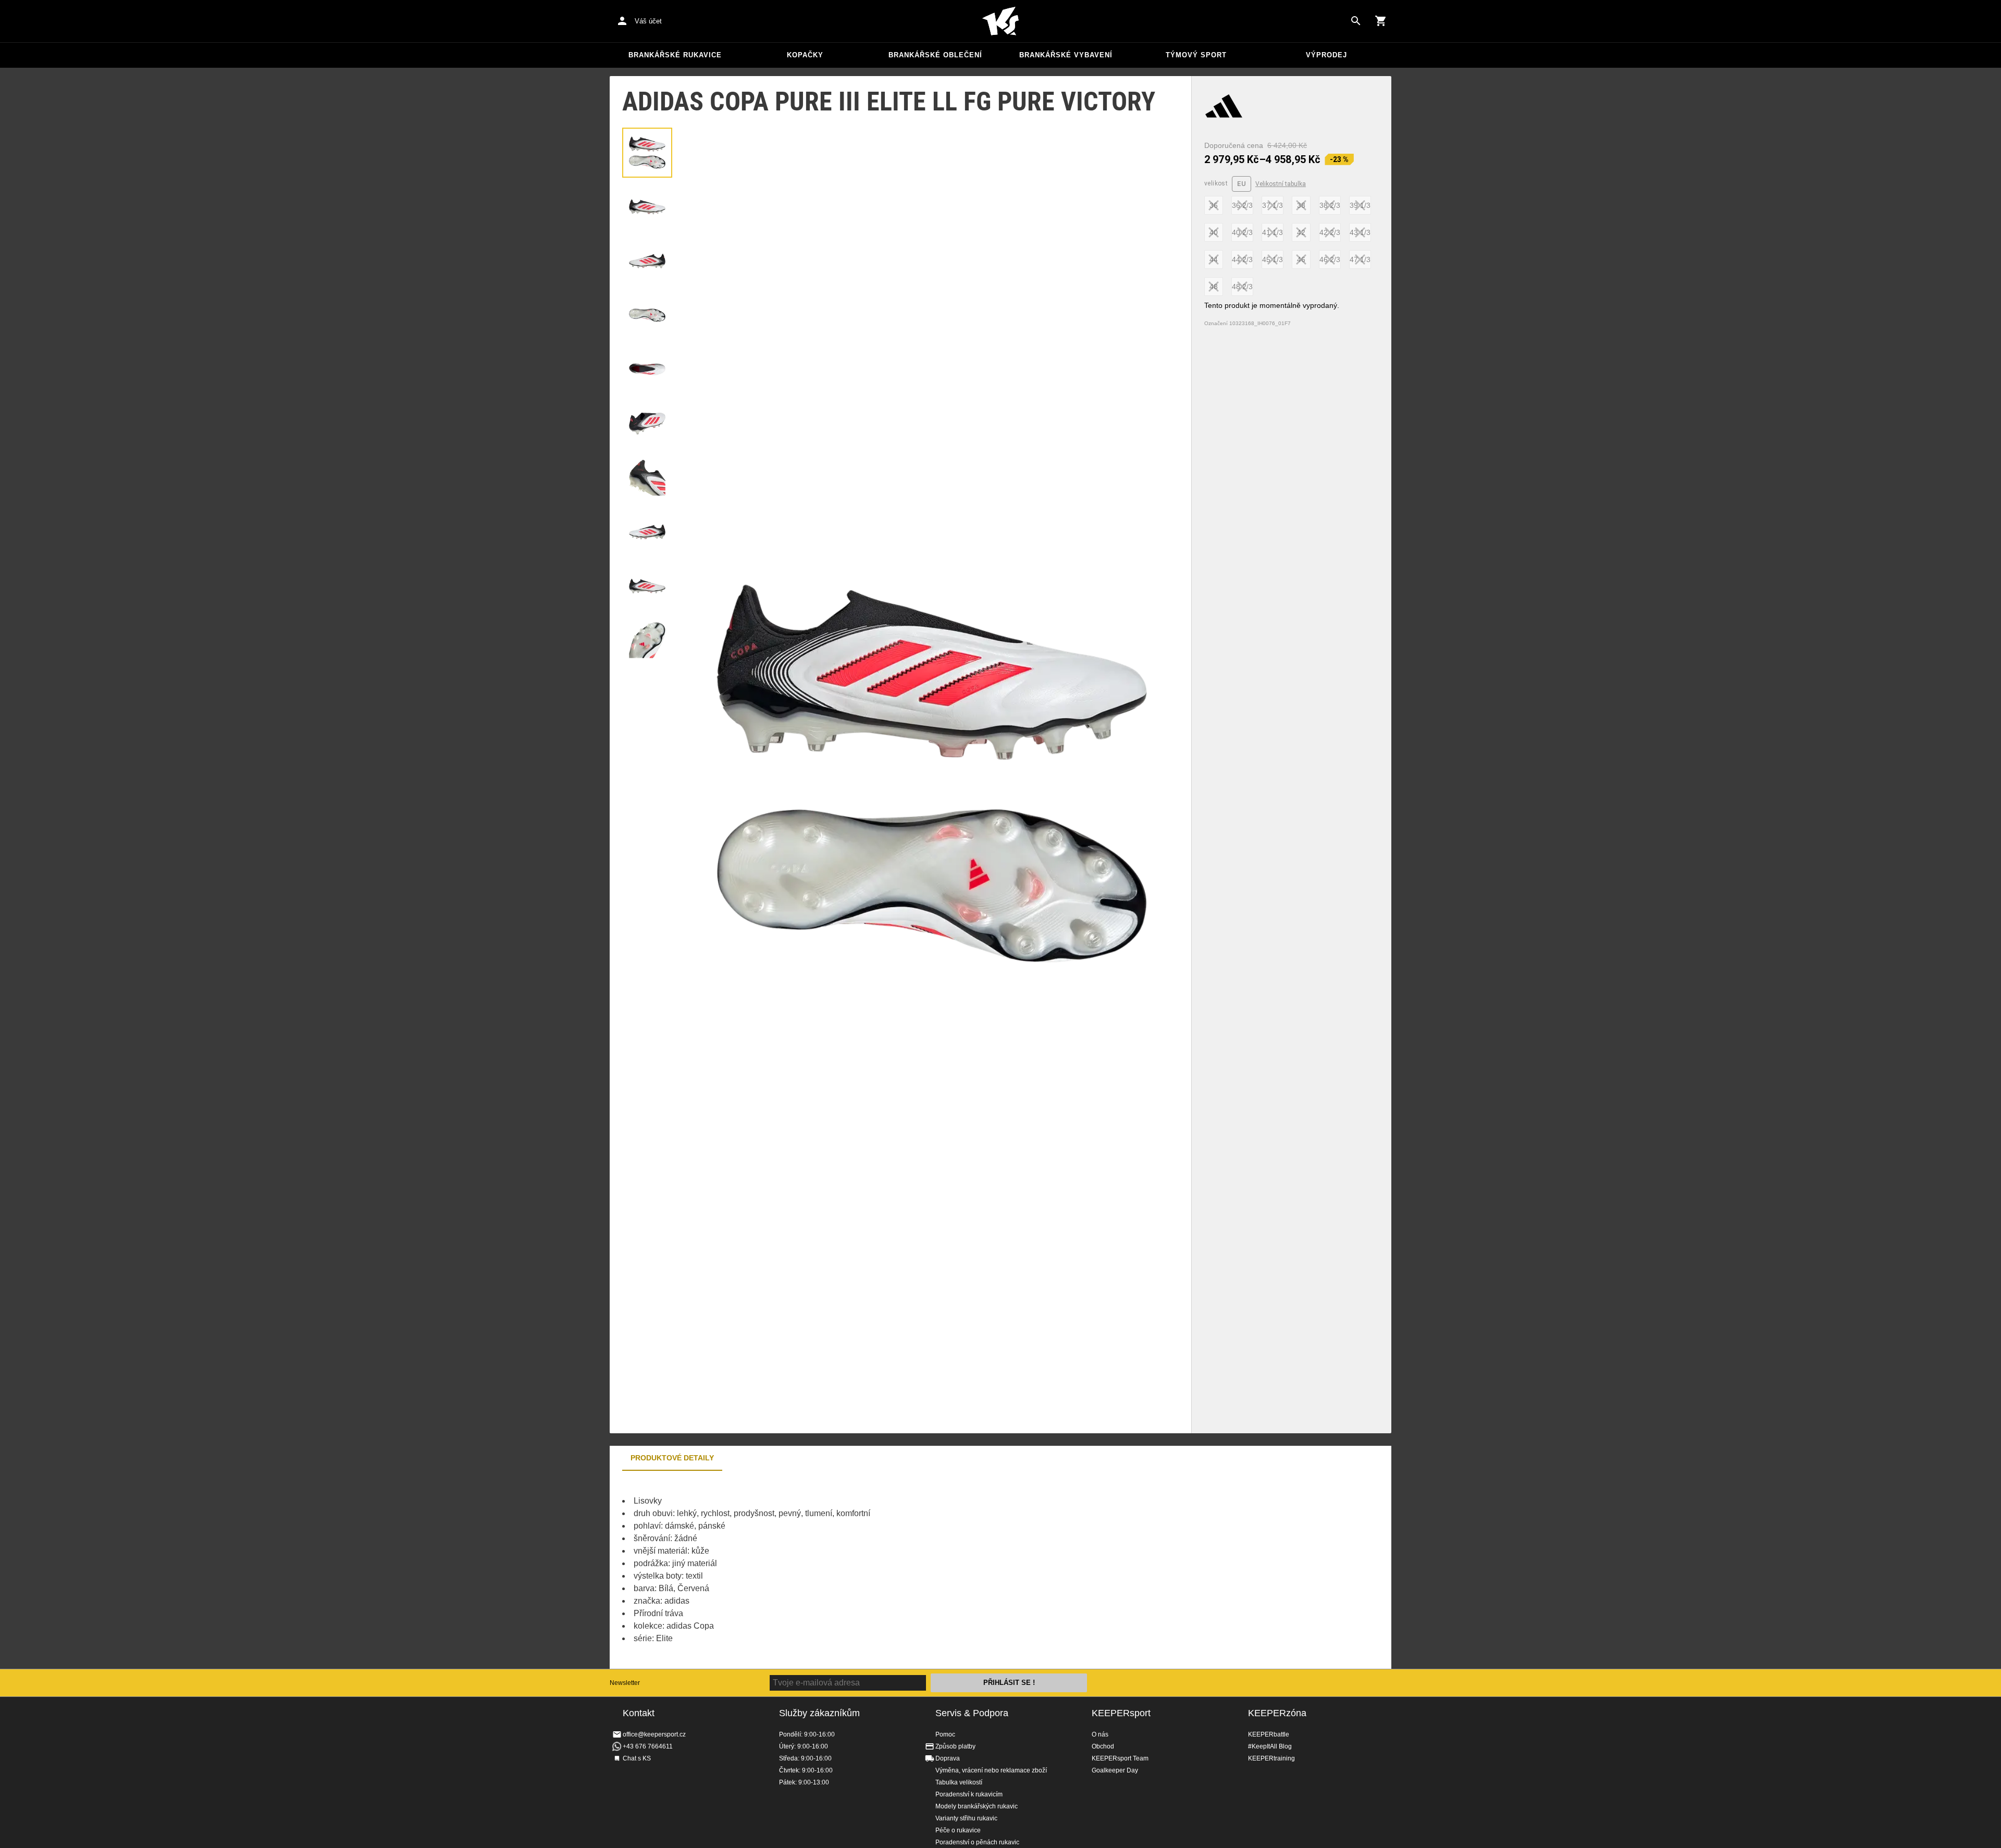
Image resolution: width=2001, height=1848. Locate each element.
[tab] (647, 153)
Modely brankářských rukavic (977, 1806)
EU (1242, 184)
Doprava (948, 1758)
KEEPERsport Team (1120, 1758)
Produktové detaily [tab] (672, 1458)
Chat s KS (637, 1758)
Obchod (1103, 1746)
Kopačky (805, 55)
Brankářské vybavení (1066, 55)
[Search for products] (1356, 21)
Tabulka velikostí (959, 1782)
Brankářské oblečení (935, 55)
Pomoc (945, 1734)
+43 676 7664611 (648, 1746)
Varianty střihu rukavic (966, 1818)
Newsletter (625, 1683)
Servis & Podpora (972, 1713)
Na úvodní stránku (1000, 21)
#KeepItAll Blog (1270, 1746)
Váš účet (648, 21)
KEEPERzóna (1277, 1713)
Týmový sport (1196, 55)
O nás (1100, 1734)
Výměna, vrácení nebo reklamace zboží (991, 1770)
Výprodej (1326, 55)
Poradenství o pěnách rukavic (977, 1842)
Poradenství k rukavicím (969, 1794)
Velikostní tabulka (1281, 184)
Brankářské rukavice (675, 55)
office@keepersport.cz (654, 1734)
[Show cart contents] (1381, 21)
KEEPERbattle (1269, 1734)
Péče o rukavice (958, 1830)
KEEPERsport (1121, 1713)
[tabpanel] (792, 1570)
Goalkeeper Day (1115, 1770)
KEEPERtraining (1271, 1758)
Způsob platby (955, 1746)
